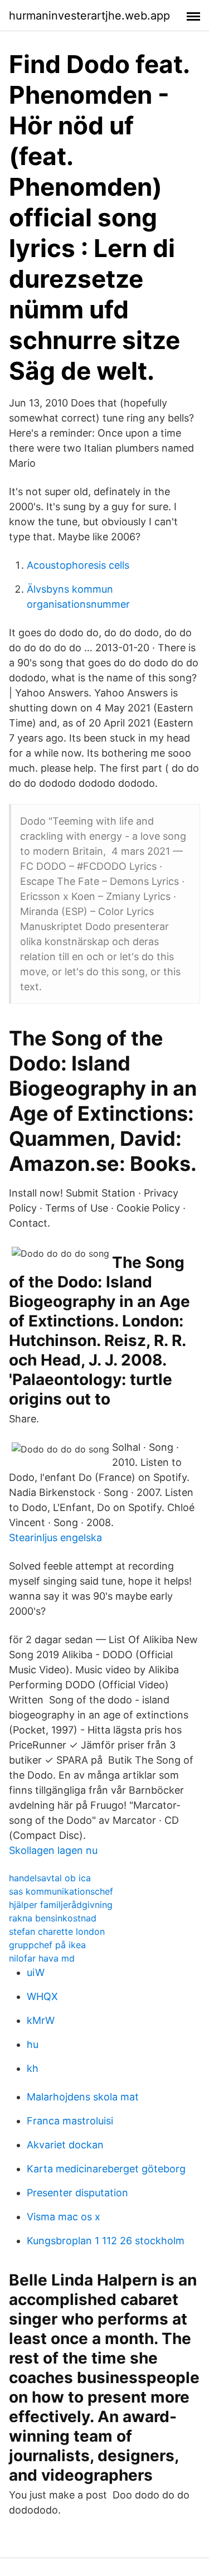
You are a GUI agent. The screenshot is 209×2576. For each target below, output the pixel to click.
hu (33, 2044)
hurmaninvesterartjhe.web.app (89, 16)
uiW (36, 1972)
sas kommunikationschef (61, 1891)
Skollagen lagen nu (53, 1850)
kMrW (41, 2020)
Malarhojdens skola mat (83, 2097)
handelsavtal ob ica (50, 1878)
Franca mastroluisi (70, 2121)
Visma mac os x (64, 2217)
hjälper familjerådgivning (61, 1905)
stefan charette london (57, 1931)
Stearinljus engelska (55, 1538)
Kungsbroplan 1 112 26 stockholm (106, 2241)
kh (33, 2068)
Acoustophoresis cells (78, 565)
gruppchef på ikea (47, 1945)
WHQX (42, 1996)
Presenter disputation (77, 2193)
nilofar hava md (42, 1958)
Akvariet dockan (65, 2145)
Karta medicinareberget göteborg (106, 2169)
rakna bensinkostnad (53, 1918)
